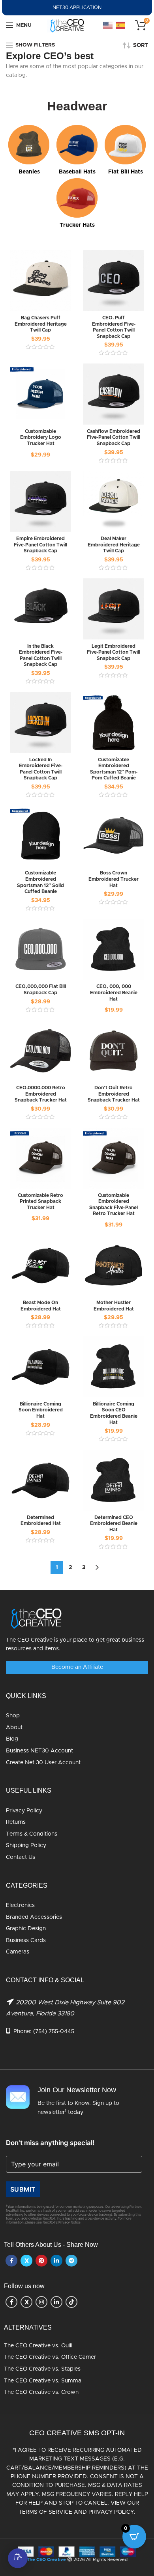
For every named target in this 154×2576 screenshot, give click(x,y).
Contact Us (21, 1857)
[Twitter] (26, 2261)
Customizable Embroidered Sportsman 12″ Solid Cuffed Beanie (40, 882)
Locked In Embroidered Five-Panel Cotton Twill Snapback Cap (41, 769)
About (14, 1728)
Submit (23, 2189)
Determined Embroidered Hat (41, 1521)
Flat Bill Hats (126, 172)
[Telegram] (71, 2261)
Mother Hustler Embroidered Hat (114, 1306)
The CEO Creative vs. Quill (38, 2346)
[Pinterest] (41, 2261)
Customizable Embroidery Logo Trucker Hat (41, 437)
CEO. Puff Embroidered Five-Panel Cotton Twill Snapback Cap (114, 327)
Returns (16, 1822)
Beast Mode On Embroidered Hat (41, 1306)
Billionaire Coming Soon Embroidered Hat (41, 1410)
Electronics (20, 1905)
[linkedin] (56, 2261)
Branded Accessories (34, 1917)
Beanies (29, 172)
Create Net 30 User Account (43, 1763)
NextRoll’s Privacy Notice (62, 2223)
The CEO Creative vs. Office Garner (50, 2357)
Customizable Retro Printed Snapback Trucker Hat (40, 1201)
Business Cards (26, 1940)
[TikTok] (71, 2302)
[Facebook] (11, 2261)
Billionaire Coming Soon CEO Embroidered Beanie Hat (114, 1413)
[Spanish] (121, 25)
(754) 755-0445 (54, 2032)
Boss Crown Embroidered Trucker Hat (114, 879)
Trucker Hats (77, 225)
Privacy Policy (24, 1811)
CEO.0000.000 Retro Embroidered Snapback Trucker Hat (41, 1094)
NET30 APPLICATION (77, 7)
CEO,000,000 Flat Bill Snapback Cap (41, 990)
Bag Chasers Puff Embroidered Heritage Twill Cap (41, 324)
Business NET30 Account (39, 1751)
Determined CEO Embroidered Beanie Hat (114, 1524)
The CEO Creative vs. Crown (41, 2392)
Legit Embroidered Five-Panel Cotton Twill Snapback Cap (114, 652)
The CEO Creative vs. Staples (42, 2369)
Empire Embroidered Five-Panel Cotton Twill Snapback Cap (40, 545)
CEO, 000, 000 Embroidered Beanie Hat (114, 993)
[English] (108, 25)
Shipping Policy (26, 1845)
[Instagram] (41, 2302)
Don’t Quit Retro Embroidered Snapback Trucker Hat (114, 1094)
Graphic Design (26, 1929)
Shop (13, 1716)
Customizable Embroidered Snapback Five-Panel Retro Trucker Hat (114, 1205)
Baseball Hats (77, 172)
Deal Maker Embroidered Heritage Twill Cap (114, 545)
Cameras (18, 1952)
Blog (12, 1739)
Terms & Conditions (32, 1834)
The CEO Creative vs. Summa (43, 2381)
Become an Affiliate (77, 1667)
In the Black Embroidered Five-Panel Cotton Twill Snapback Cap (41, 655)
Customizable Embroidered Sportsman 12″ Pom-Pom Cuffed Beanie (114, 769)
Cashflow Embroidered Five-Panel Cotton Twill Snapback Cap (114, 437)
